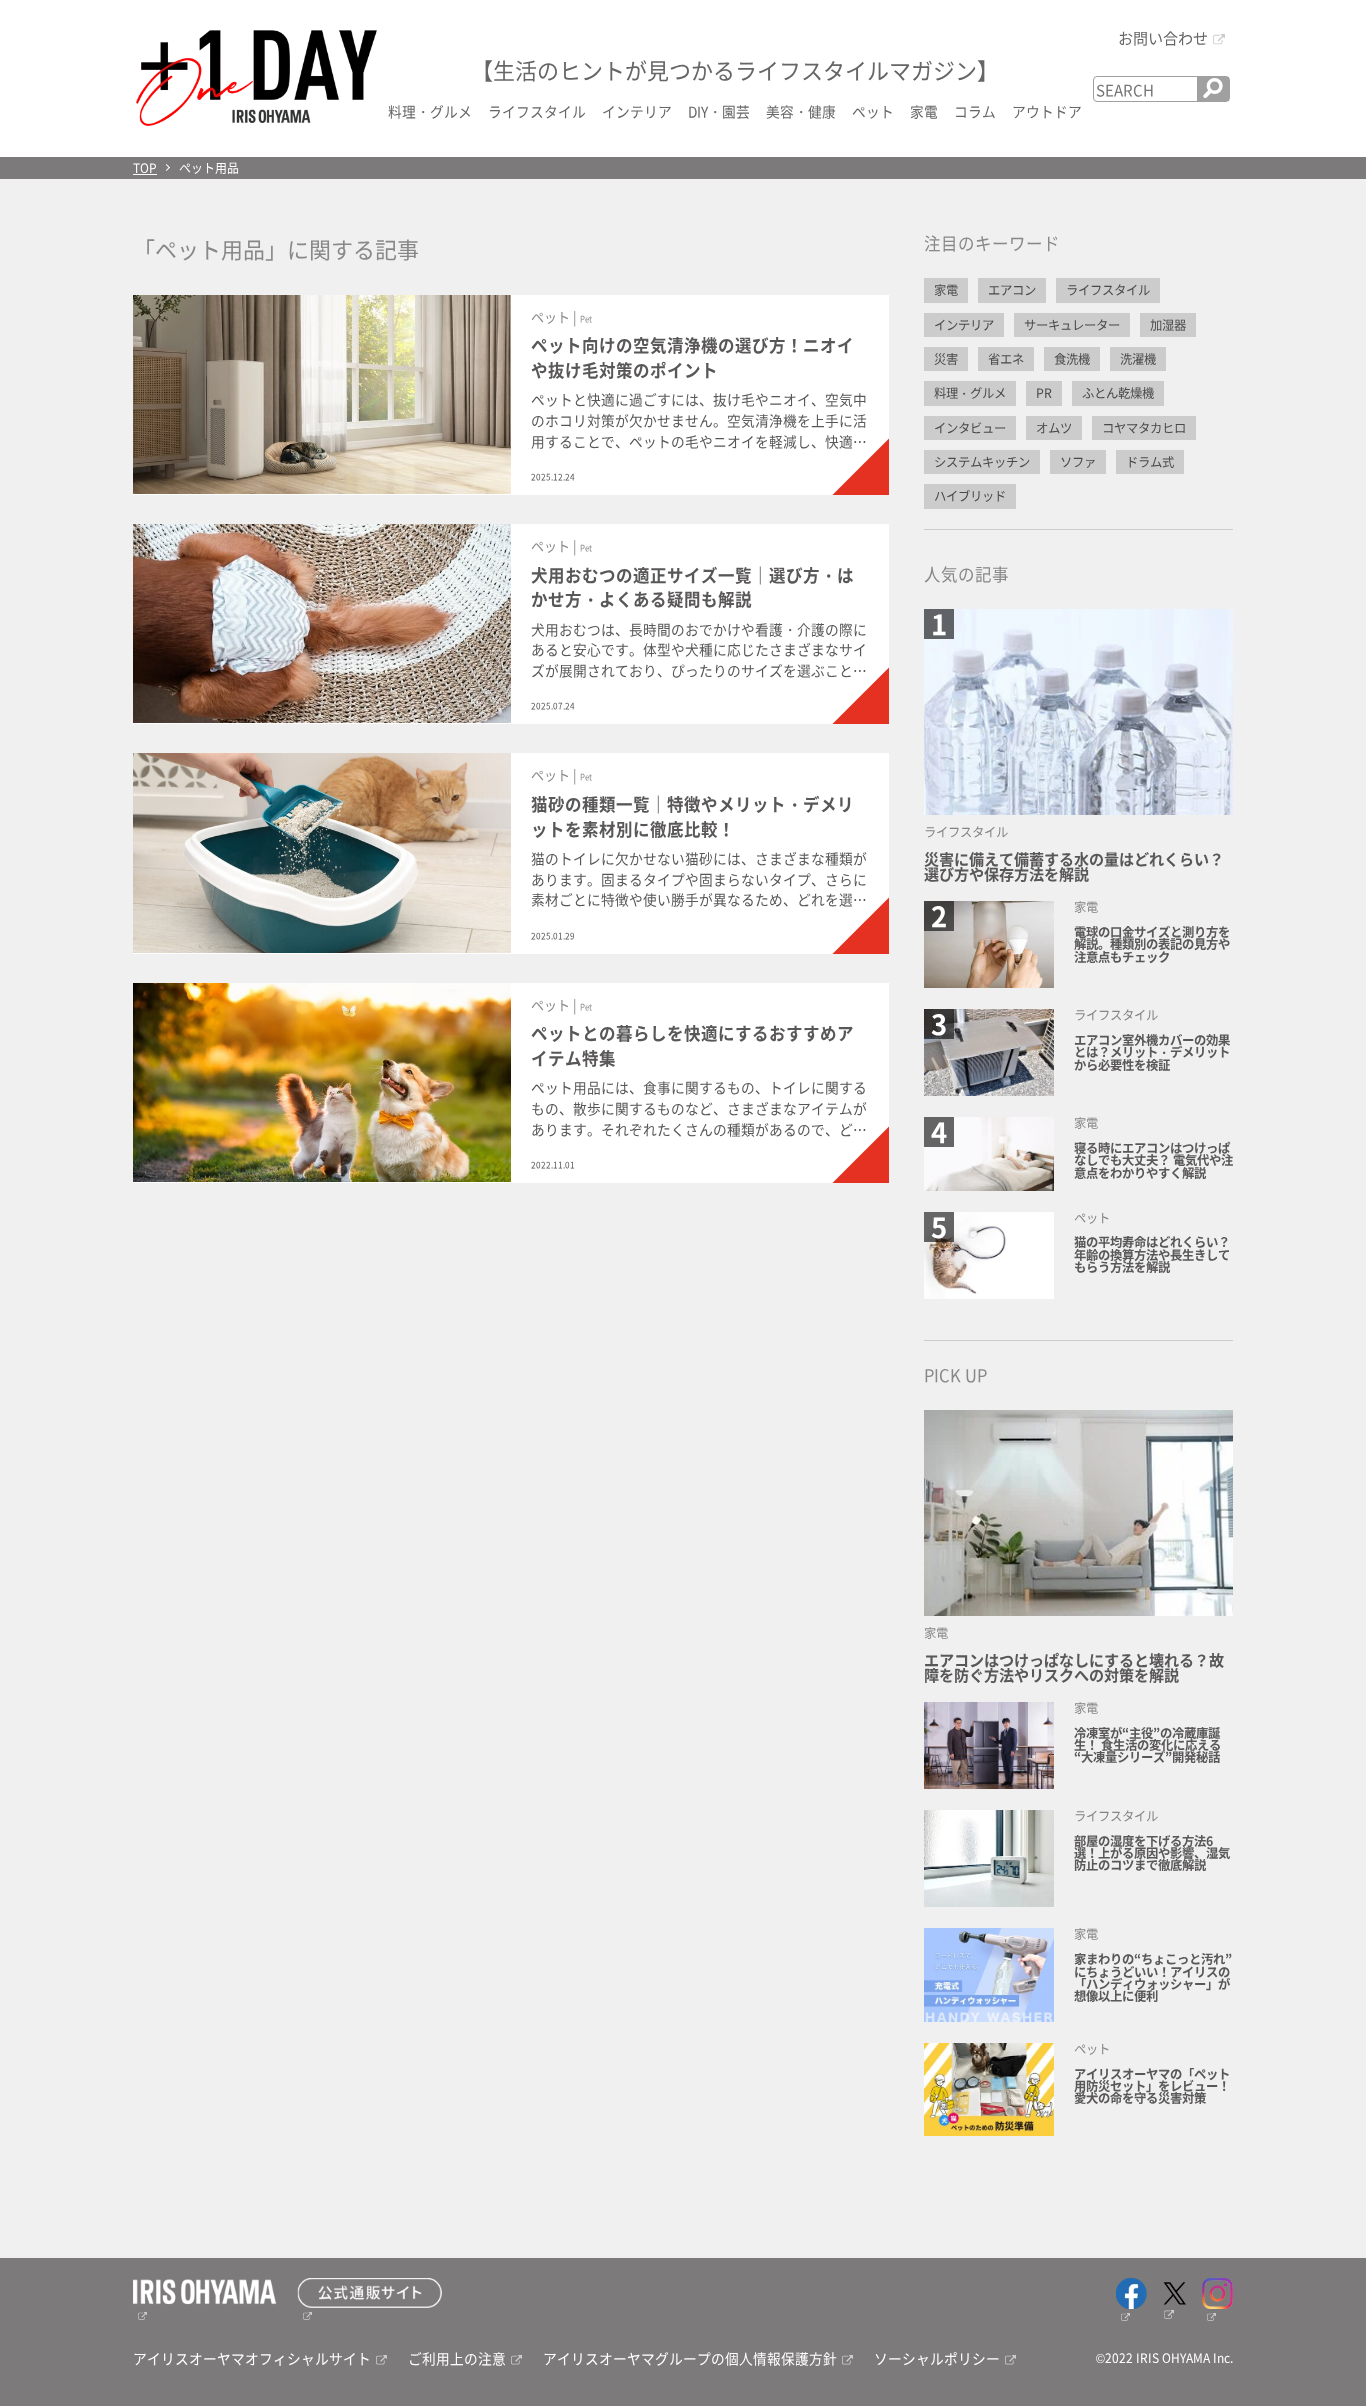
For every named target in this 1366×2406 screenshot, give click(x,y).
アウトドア (1047, 111)
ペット (873, 111)
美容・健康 (801, 111)
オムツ (1054, 428)
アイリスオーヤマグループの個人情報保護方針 (690, 2358)
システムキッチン (982, 462)
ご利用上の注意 (457, 2358)
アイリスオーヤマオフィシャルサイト (252, 2358)
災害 (946, 359)
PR (1044, 393)
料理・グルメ (430, 111)
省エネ (1006, 359)
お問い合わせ (1163, 37)
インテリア (637, 111)
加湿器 (1168, 325)
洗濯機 (1138, 359)
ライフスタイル (537, 111)
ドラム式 (1150, 462)
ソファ (1078, 462)
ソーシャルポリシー (937, 2358)
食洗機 (1072, 359)
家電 (924, 111)
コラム (975, 111)
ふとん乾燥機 (1118, 393)
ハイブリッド (970, 496)
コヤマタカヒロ (1144, 428)
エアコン (1012, 290)
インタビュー (970, 428)
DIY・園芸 (719, 111)
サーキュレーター (1072, 325)
